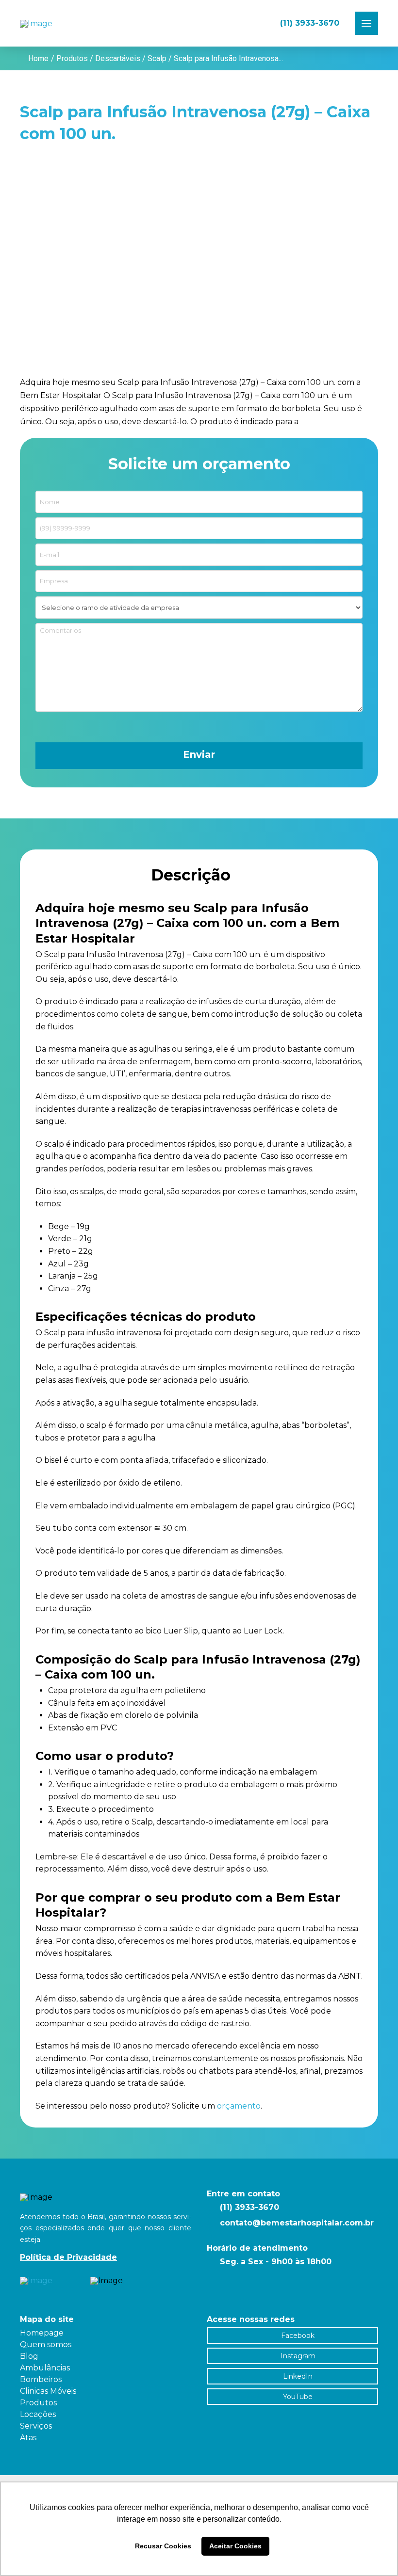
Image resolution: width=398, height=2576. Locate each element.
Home (38, 58)
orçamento (239, 2106)
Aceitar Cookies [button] (235, 2546)
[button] (366, 23)
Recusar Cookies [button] (163, 2546)
